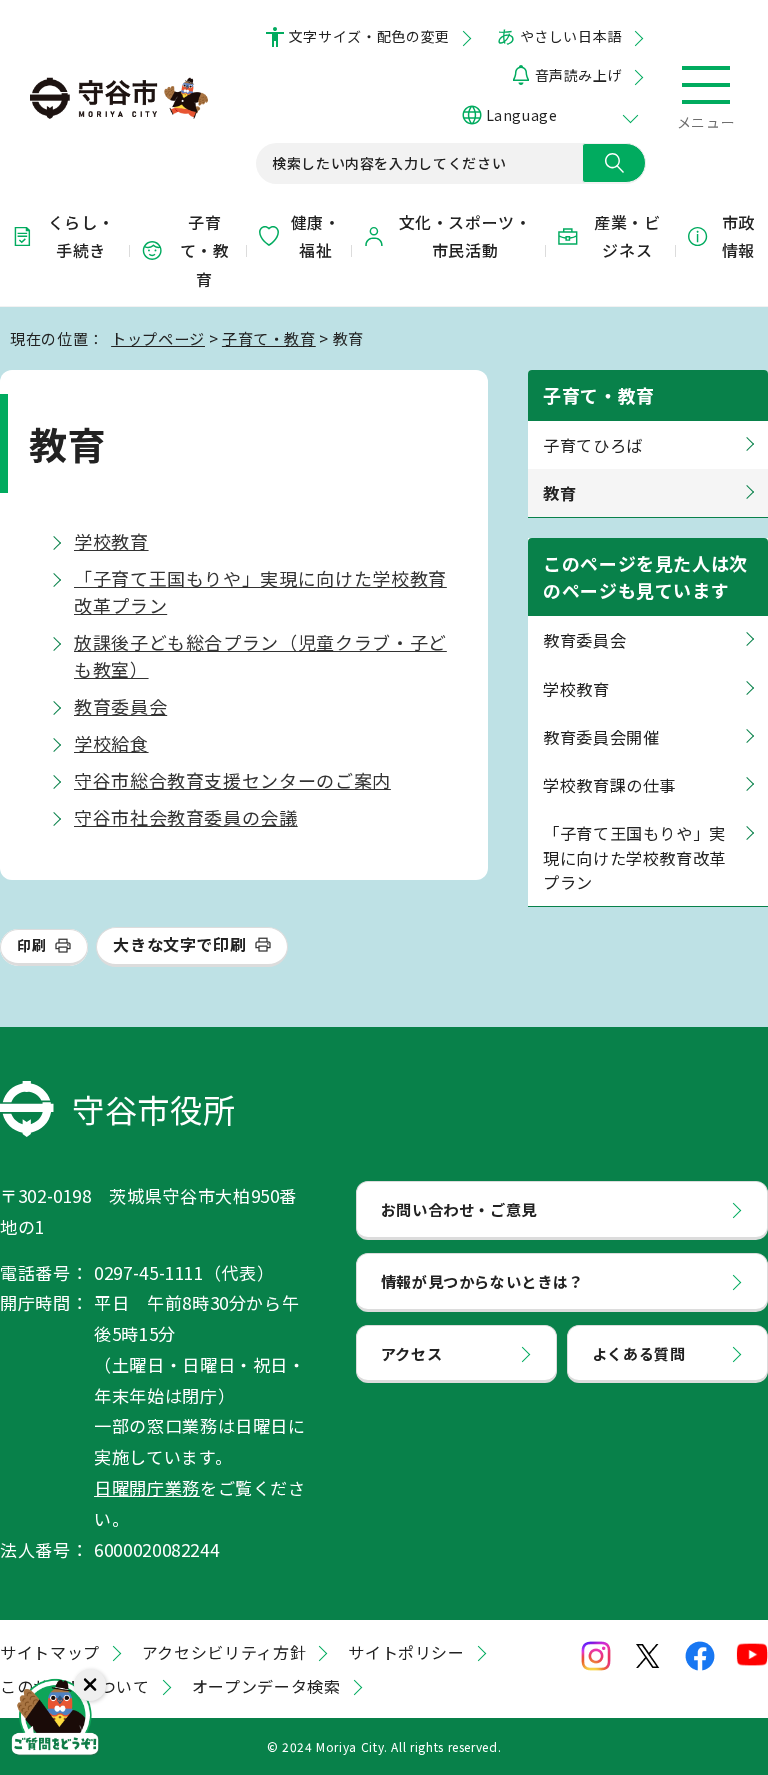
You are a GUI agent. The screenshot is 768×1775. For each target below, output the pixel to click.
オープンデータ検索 (266, 1686)
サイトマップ (50, 1652)
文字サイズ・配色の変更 (369, 36)
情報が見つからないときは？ (482, 1281)
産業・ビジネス (627, 236)
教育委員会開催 (601, 737)
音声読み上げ (578, 75)
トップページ (158, 338)
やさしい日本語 (571, 36)
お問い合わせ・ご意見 (459, 1209)
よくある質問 (639, 1353)
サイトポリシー (406, 1652)
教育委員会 (120, 706)
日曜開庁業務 (147, 1487)
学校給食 (111, 743)
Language (521, 115)
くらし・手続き (81, 236)
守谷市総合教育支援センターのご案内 (232, 780)
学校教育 (111, 541)
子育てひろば (593, 445)
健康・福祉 (316, 236)
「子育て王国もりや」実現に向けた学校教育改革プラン (634, 857)
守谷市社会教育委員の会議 (186, 817)
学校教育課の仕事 (609, 785)
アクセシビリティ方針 (224, 1652)
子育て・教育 (205, 251)
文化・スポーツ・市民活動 (465, 236)
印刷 (31, 945)
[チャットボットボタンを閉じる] (90, 1685)
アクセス (412, 1353)
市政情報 (738, 236)
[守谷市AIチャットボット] (55, 1720)
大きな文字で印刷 (179, 944)
